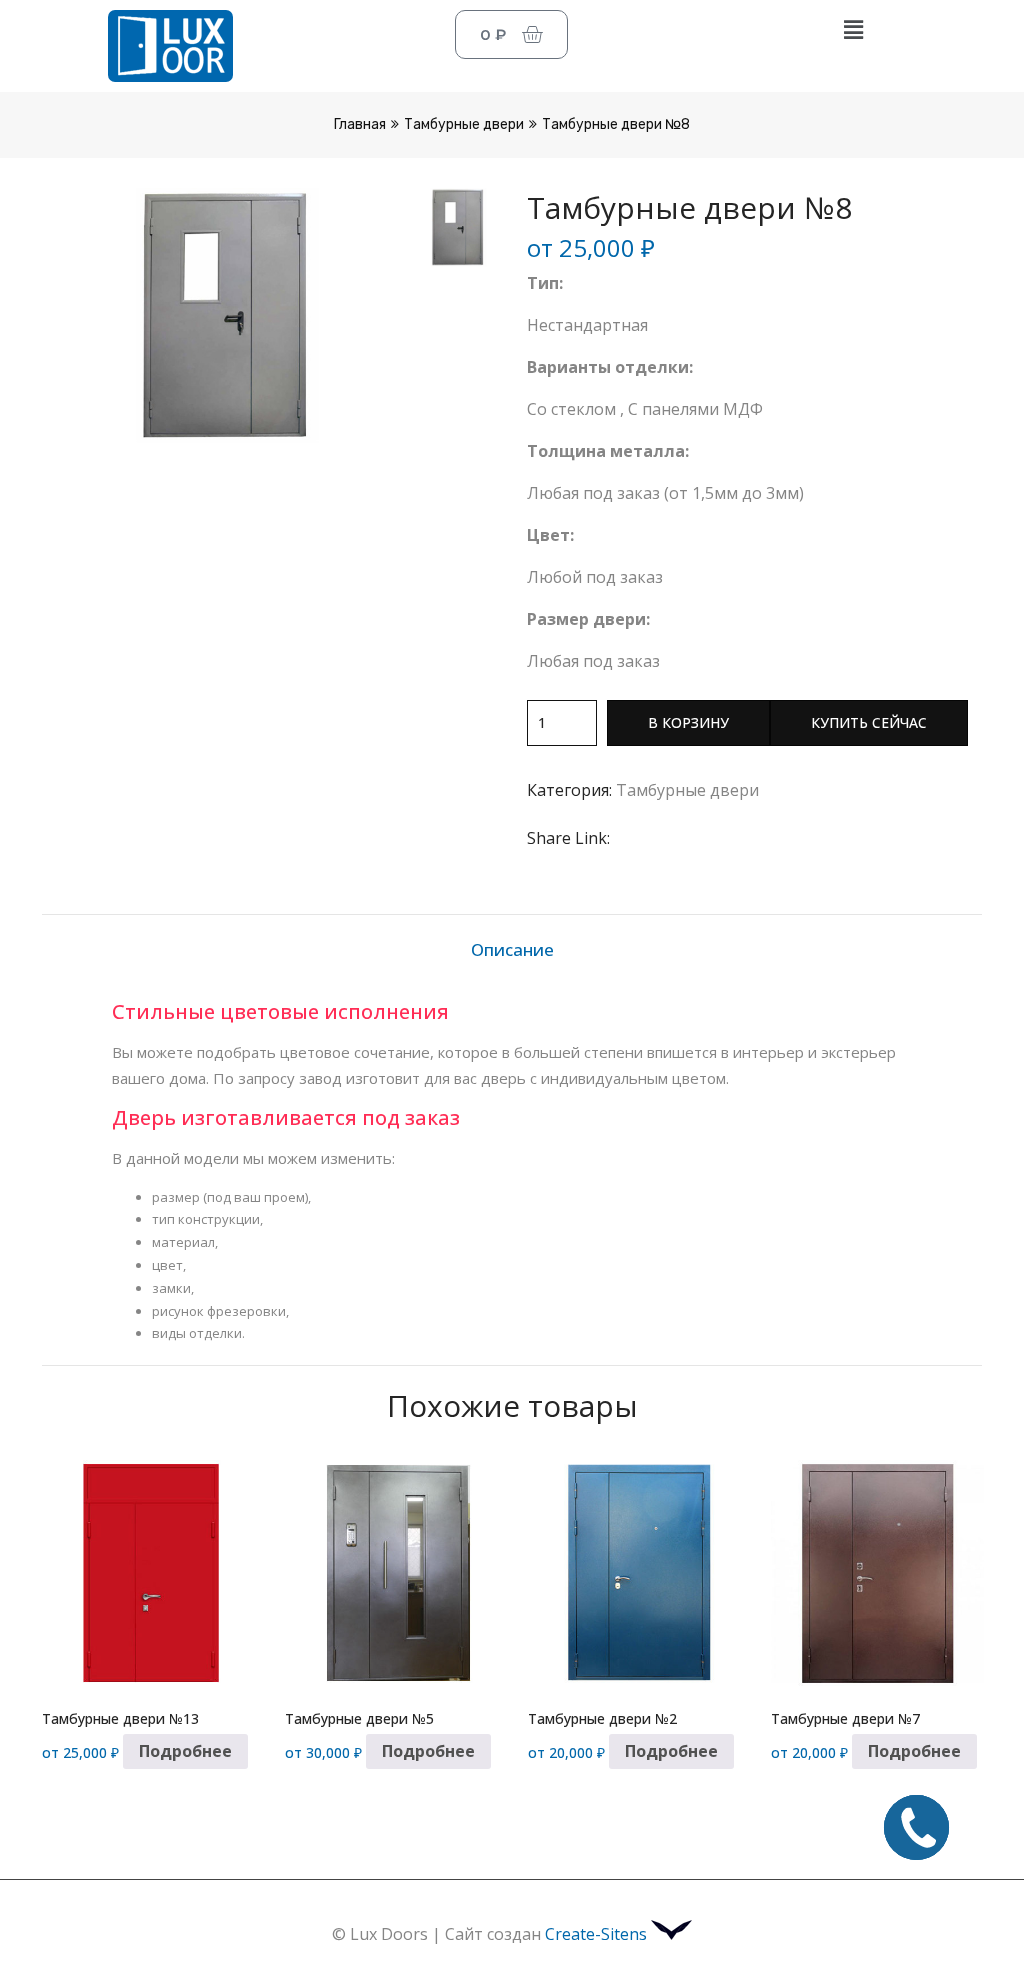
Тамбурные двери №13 (120, 1718)
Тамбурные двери (464, 124)
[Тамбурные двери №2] (634, 1573)
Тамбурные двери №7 (845, 1718)
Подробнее (185, 1751)
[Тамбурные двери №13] (148, 1573)
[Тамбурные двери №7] (877, 1573)
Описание (512, 949)
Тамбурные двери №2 (602, 1718)
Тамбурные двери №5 (359, 1718)
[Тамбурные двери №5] (391, 1573)
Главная (360, 124)
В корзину (688, 722)
